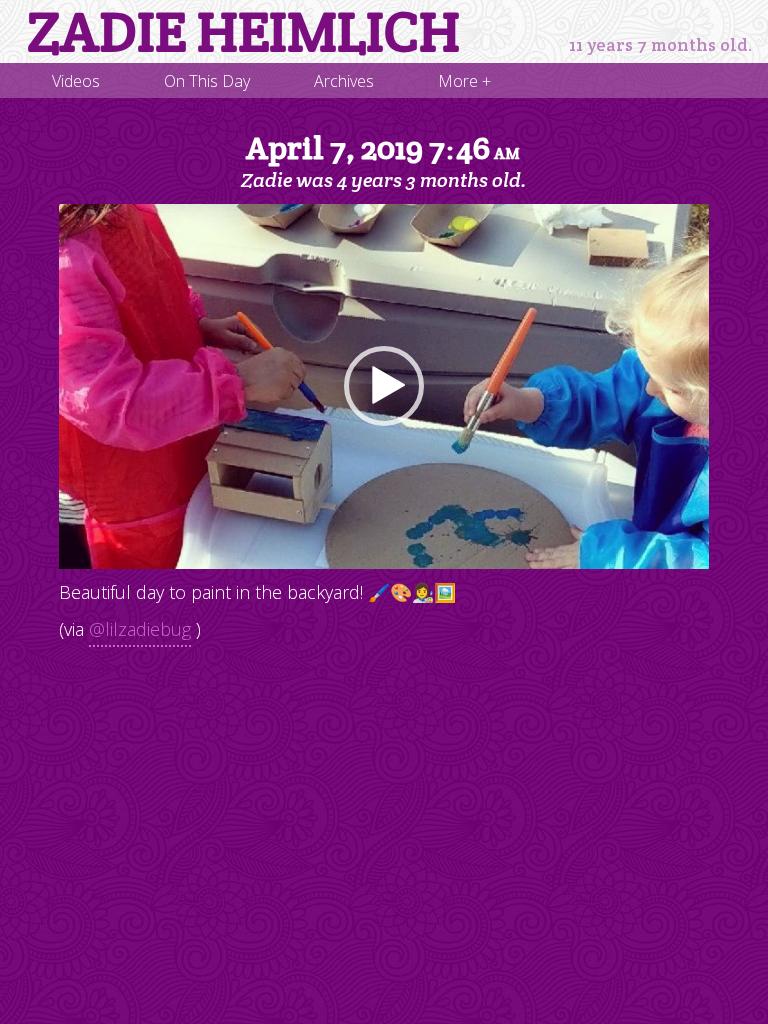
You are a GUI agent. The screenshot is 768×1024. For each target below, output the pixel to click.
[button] (384, 386)
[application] (384, 387)
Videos (76, 81)
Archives (344, 81)
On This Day (207, 81)
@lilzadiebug (140, 629)
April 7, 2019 (383, 148)
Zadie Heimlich (243, 32)
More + (464, 81)
